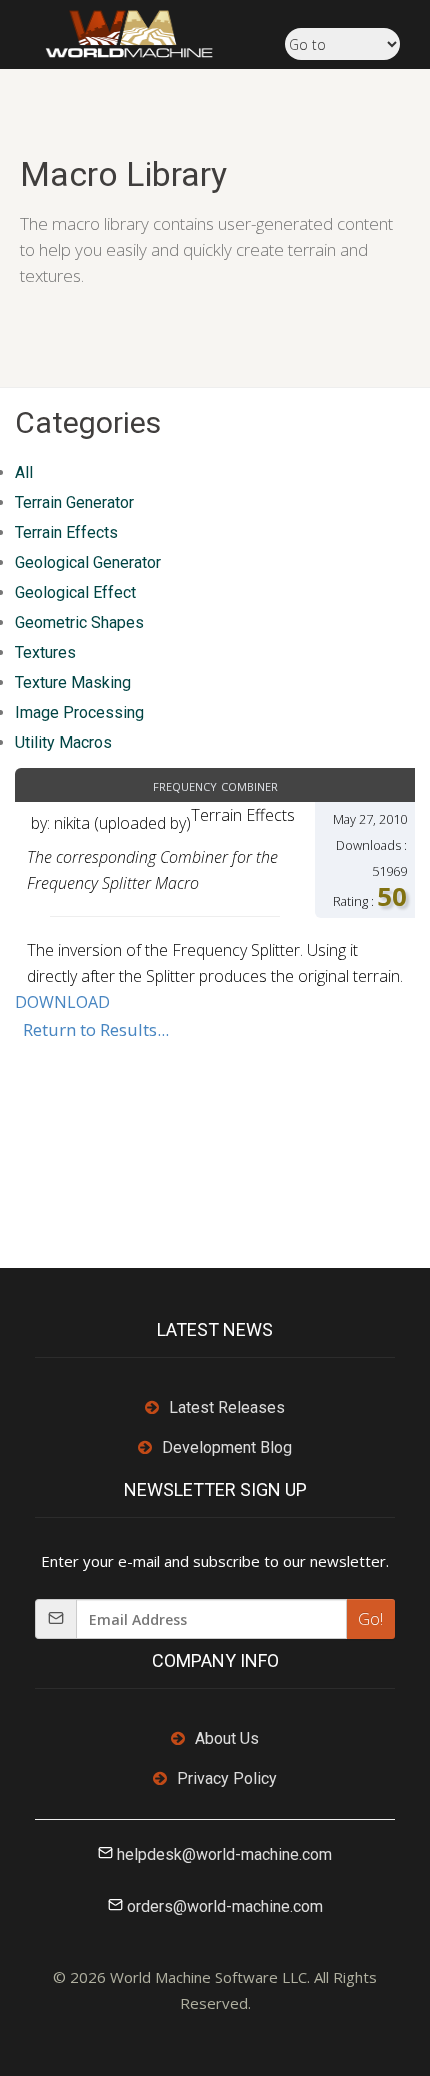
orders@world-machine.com (225, 1906)
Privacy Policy (227, 1778)
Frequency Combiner (215, 785)
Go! (370, 1619)
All (24, 472)
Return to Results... (96, 1029)
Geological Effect (75, 592)
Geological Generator (88, 562)
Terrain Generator (74, 502)
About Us (227, 1738)
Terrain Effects (66, 532)
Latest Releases (227, 1407)
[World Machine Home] (119, 32)
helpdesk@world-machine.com (224, 1854)
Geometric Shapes (79, 622)
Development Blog (227, 1447)
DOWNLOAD (62, 1002)
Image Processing (79, 712)
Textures (45, 652)
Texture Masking (73, 682)
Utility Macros (63, 742)
